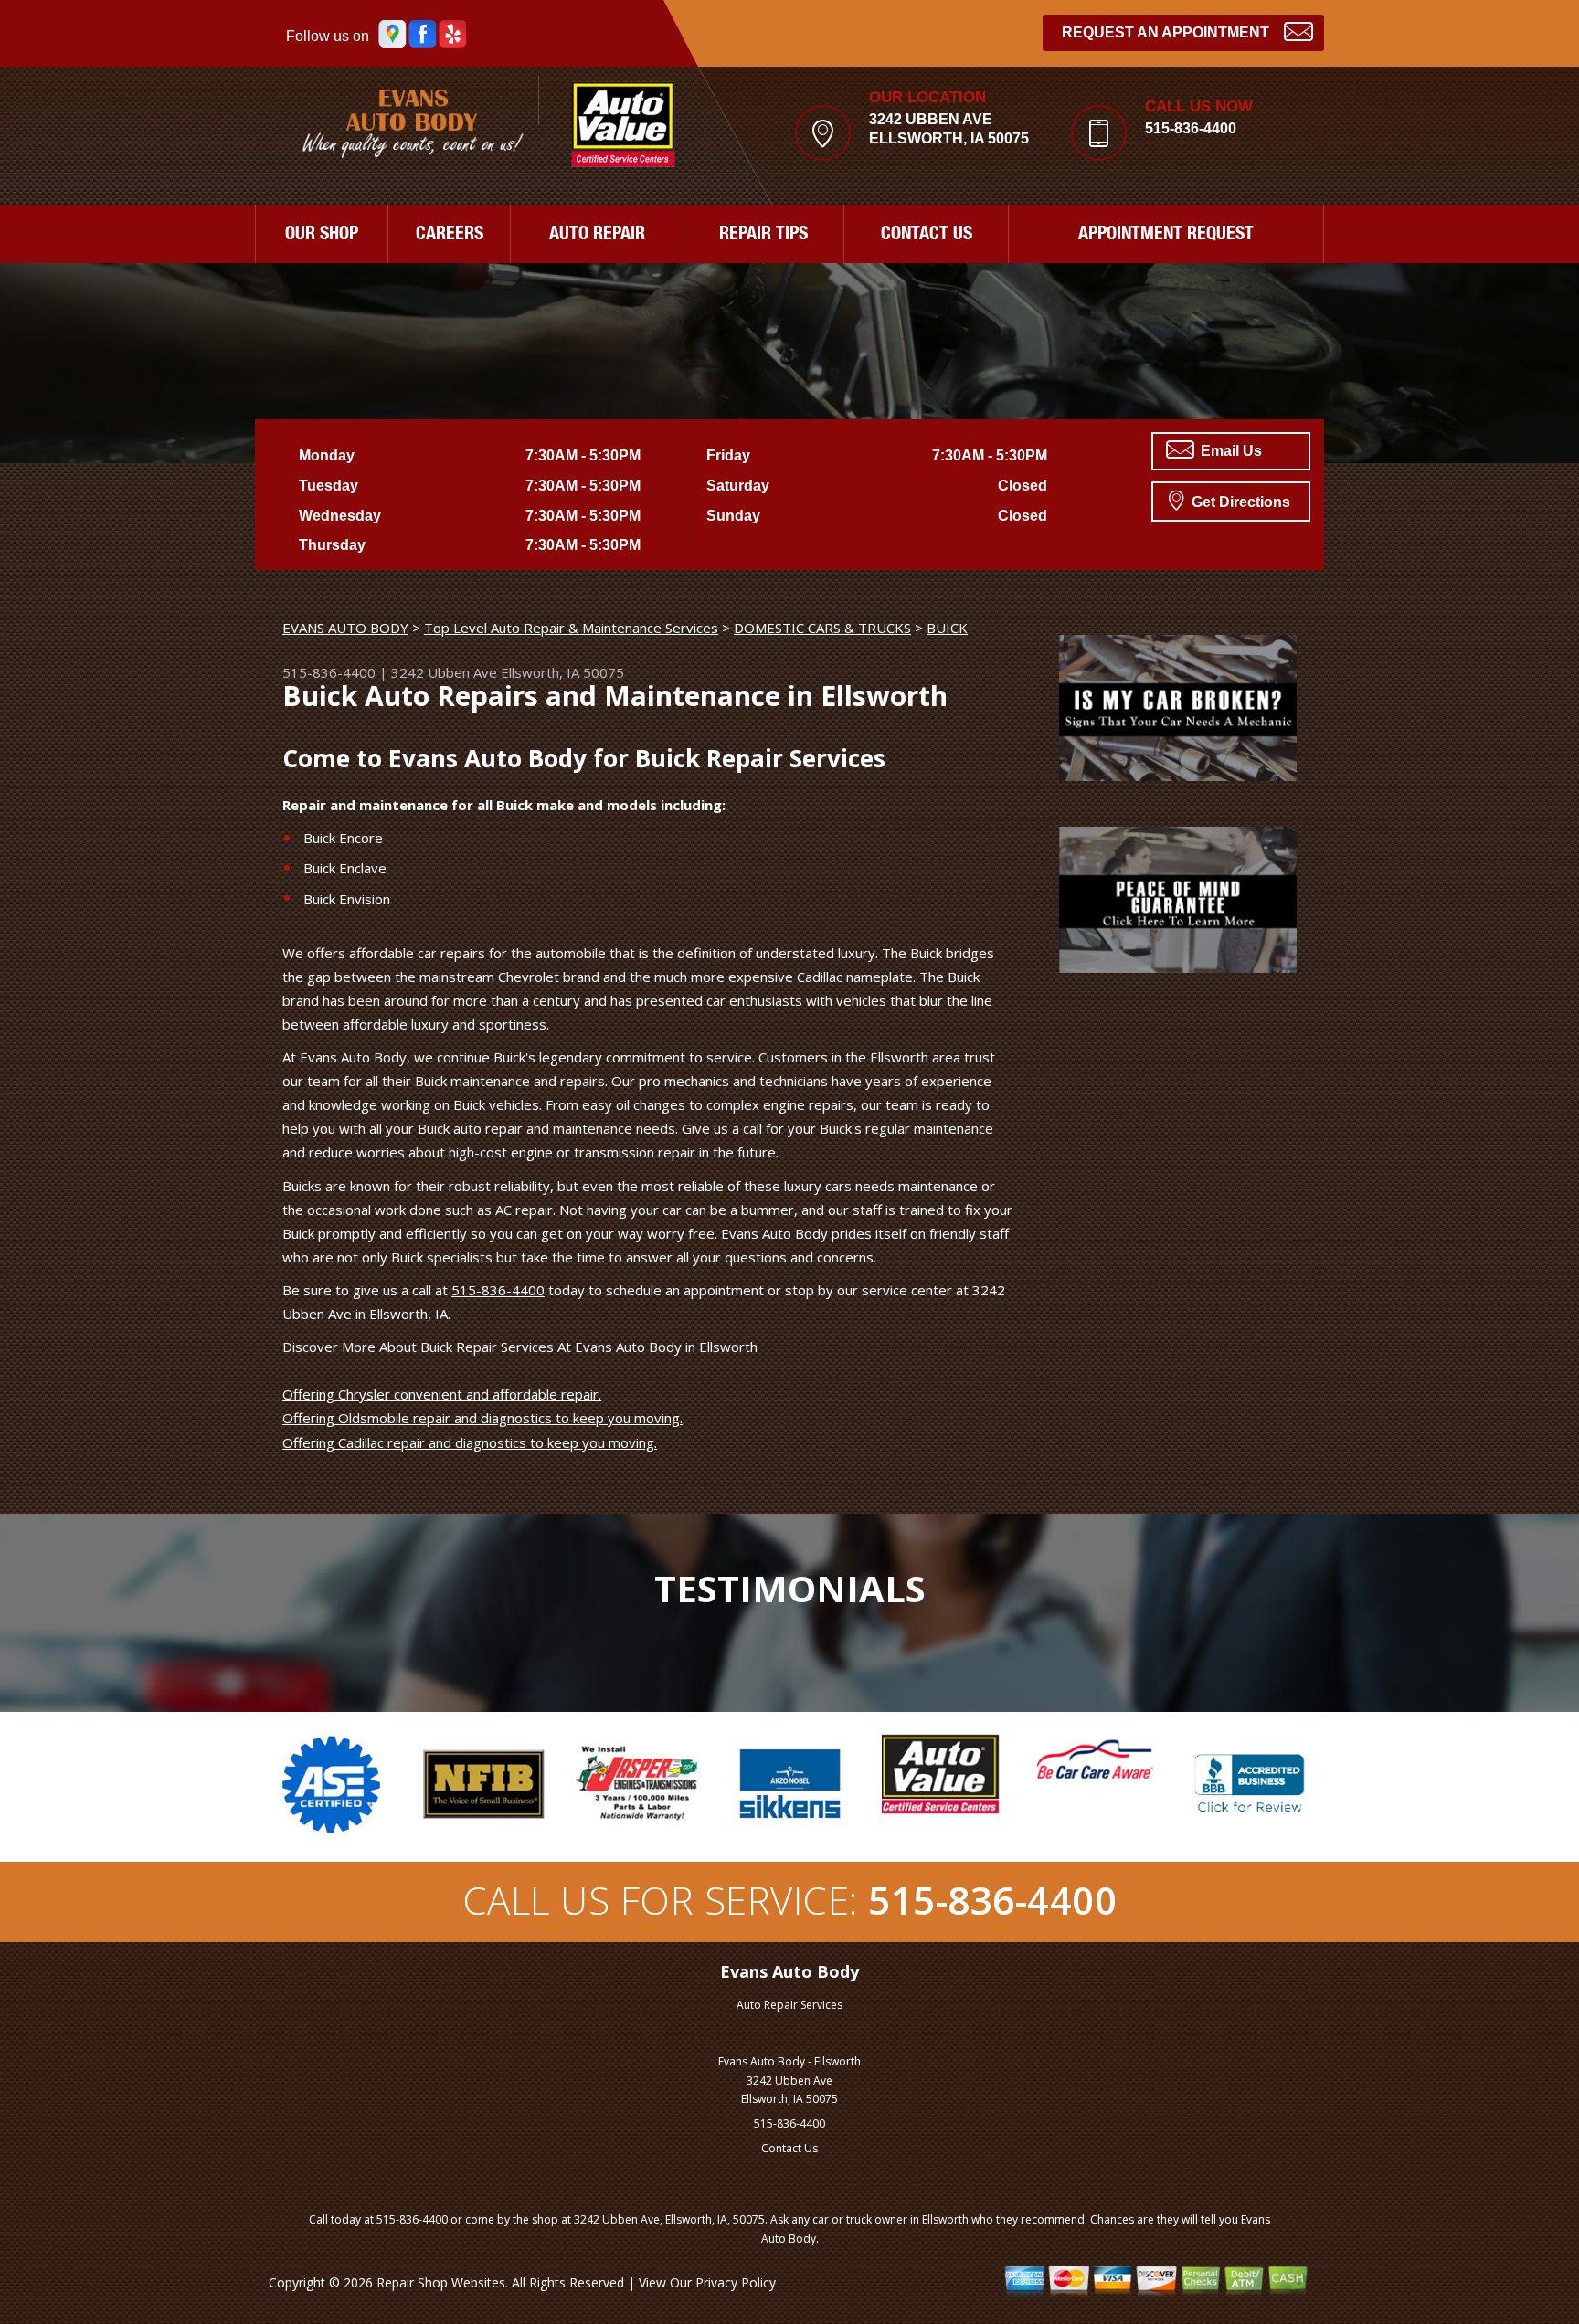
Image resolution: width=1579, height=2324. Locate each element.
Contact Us (789, 2148)
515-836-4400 (1191, 128)
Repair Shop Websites (441, 2282)
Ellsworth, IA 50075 (562, 672)
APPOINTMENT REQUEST (1166, 236)
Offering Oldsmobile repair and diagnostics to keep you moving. (482, 1418)
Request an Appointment (1166, 32)
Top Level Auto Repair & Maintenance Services (571, 628)
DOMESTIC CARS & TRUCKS (822, 628)
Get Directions (1239, 502)
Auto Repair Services (789, 2005)
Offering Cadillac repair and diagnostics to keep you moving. (470, 1442)
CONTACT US (927, 236)
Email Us (1229, 451)
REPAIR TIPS (763, 236)
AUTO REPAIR (597, 236)
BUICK (947, 628)
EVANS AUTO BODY (345, 628)
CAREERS (450, 236)
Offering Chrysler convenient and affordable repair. (442, 1394)
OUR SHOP (322, 236)
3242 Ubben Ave (444, 672)
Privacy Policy (736, 2282)
